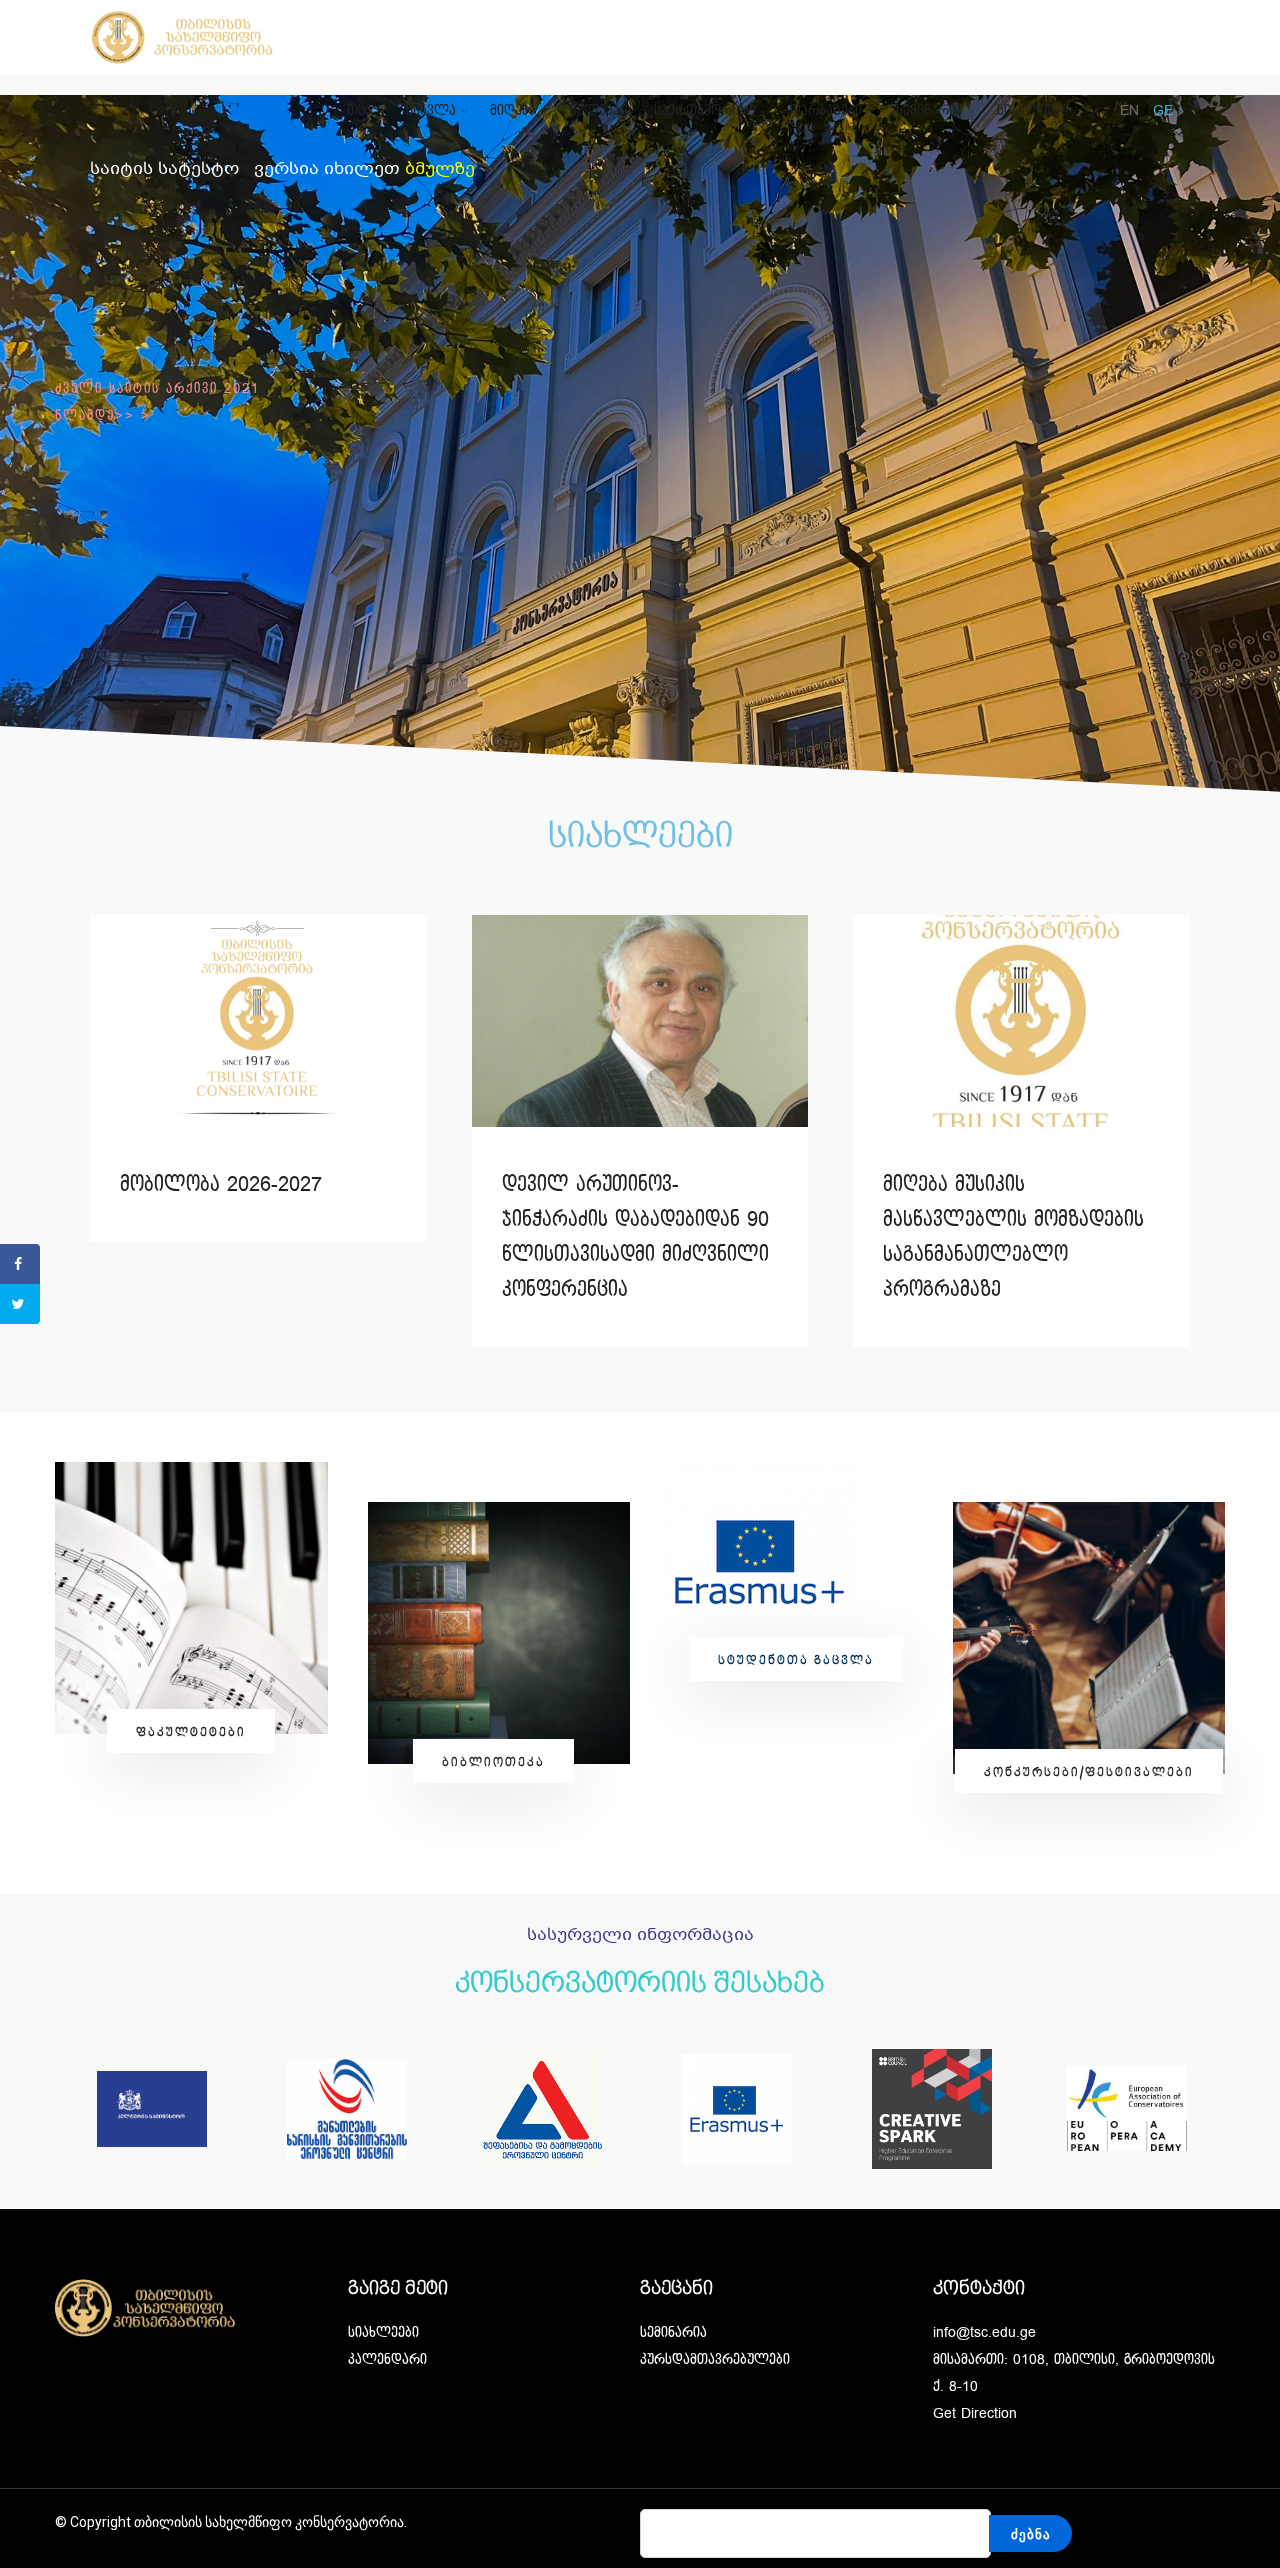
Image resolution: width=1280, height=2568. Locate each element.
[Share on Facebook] (20, 1264)
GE (1163, 110)
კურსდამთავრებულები (715, 2359)
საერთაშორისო (705, 110)
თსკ (359, 110)
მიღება (513, 110)
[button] (191, 1731)
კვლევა (595, 110)
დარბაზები (826, 110)
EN (1129, 110)
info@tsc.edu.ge (984, 2332)
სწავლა (431, 110)
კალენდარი (387, 2359)
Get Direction (975, 2413)
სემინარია (929, 110)
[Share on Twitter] (20, 1304)
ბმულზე (440, 169)
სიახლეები (1032, 110)
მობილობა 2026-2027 (221, 1185)
